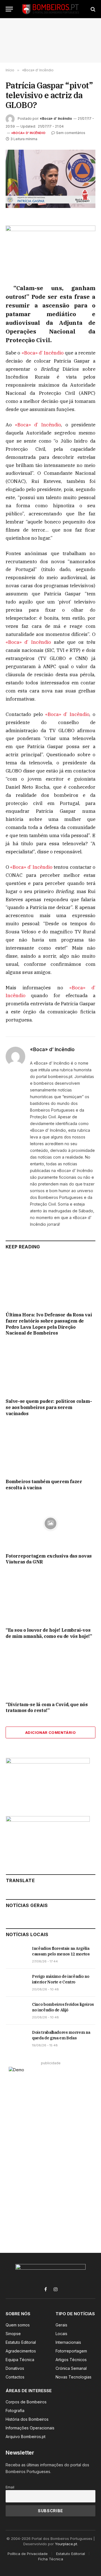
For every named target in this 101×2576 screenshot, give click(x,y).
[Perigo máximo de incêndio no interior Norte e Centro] (16, 1983)
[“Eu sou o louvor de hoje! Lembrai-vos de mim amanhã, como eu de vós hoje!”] (50, 1598)
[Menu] (9, 9)
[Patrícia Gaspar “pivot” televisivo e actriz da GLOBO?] (50, 179)
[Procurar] (92, 9)
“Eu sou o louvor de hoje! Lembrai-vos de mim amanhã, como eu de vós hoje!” (49, 1633)
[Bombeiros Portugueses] (51, 9)
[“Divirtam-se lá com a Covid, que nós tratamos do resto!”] (50, 1672)
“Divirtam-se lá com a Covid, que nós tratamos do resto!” (47, 1708)
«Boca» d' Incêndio (28, 133)
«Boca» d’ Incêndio (56, 118)
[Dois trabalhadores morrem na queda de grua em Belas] (16, 2039)
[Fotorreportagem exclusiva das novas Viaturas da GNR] (50, 1523)
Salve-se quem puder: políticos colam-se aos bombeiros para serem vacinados (49, 1407)
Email (10, 2487)
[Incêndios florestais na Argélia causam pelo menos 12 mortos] (16, 1955)
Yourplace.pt (66, 2544)
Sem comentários (71, 133)
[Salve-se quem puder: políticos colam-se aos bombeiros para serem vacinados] (50, 1369)
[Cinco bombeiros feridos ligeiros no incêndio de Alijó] (16, 2011)
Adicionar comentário (50, 1732)
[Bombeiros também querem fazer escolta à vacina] (50, 1449)
